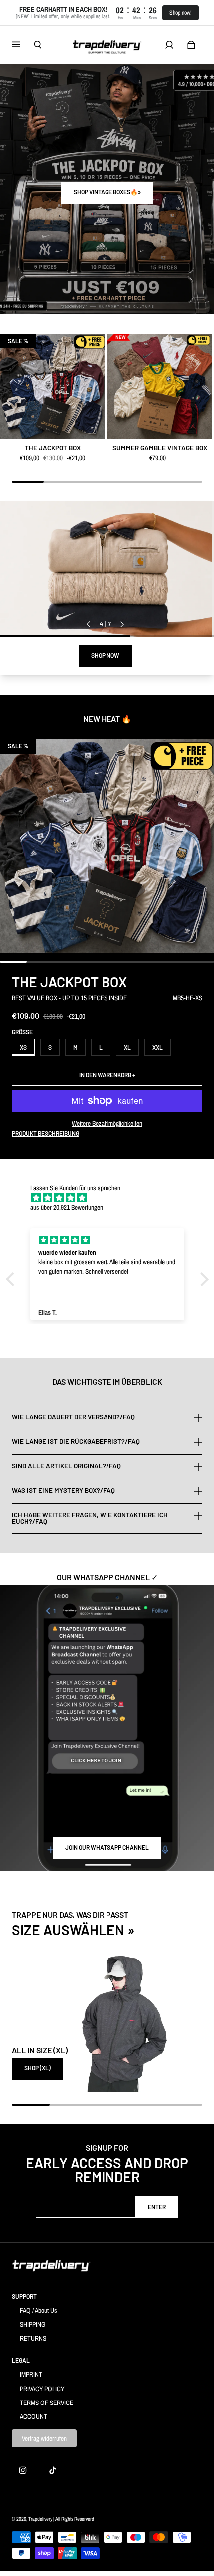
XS (23, 1047)
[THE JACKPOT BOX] (53, 386)
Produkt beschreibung (46, 1133)
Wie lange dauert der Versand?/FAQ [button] (73, 1417)
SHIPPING (33, 2324)
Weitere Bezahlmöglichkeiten (107, 1123)
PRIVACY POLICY (42, 2389)
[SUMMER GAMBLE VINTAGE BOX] (160, 386)
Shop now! (180, 13)
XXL (158, 1047)
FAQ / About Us (39, 2310)
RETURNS (33, 2338)
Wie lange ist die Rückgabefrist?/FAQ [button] (76, 1441)
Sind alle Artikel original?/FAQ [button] (66, 1466)
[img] (112, 1198)
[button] (12, 1279)
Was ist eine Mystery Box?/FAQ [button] (63, 1490)
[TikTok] (53, 2470)
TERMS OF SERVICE (47, 2403)
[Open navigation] (23, 45)
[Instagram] (23, 2470)
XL (127, 1047)
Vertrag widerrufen (44, 2438)
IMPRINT (31, 2374)
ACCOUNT (34, 2416)
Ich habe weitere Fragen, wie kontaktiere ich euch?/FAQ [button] (90, 1518)
